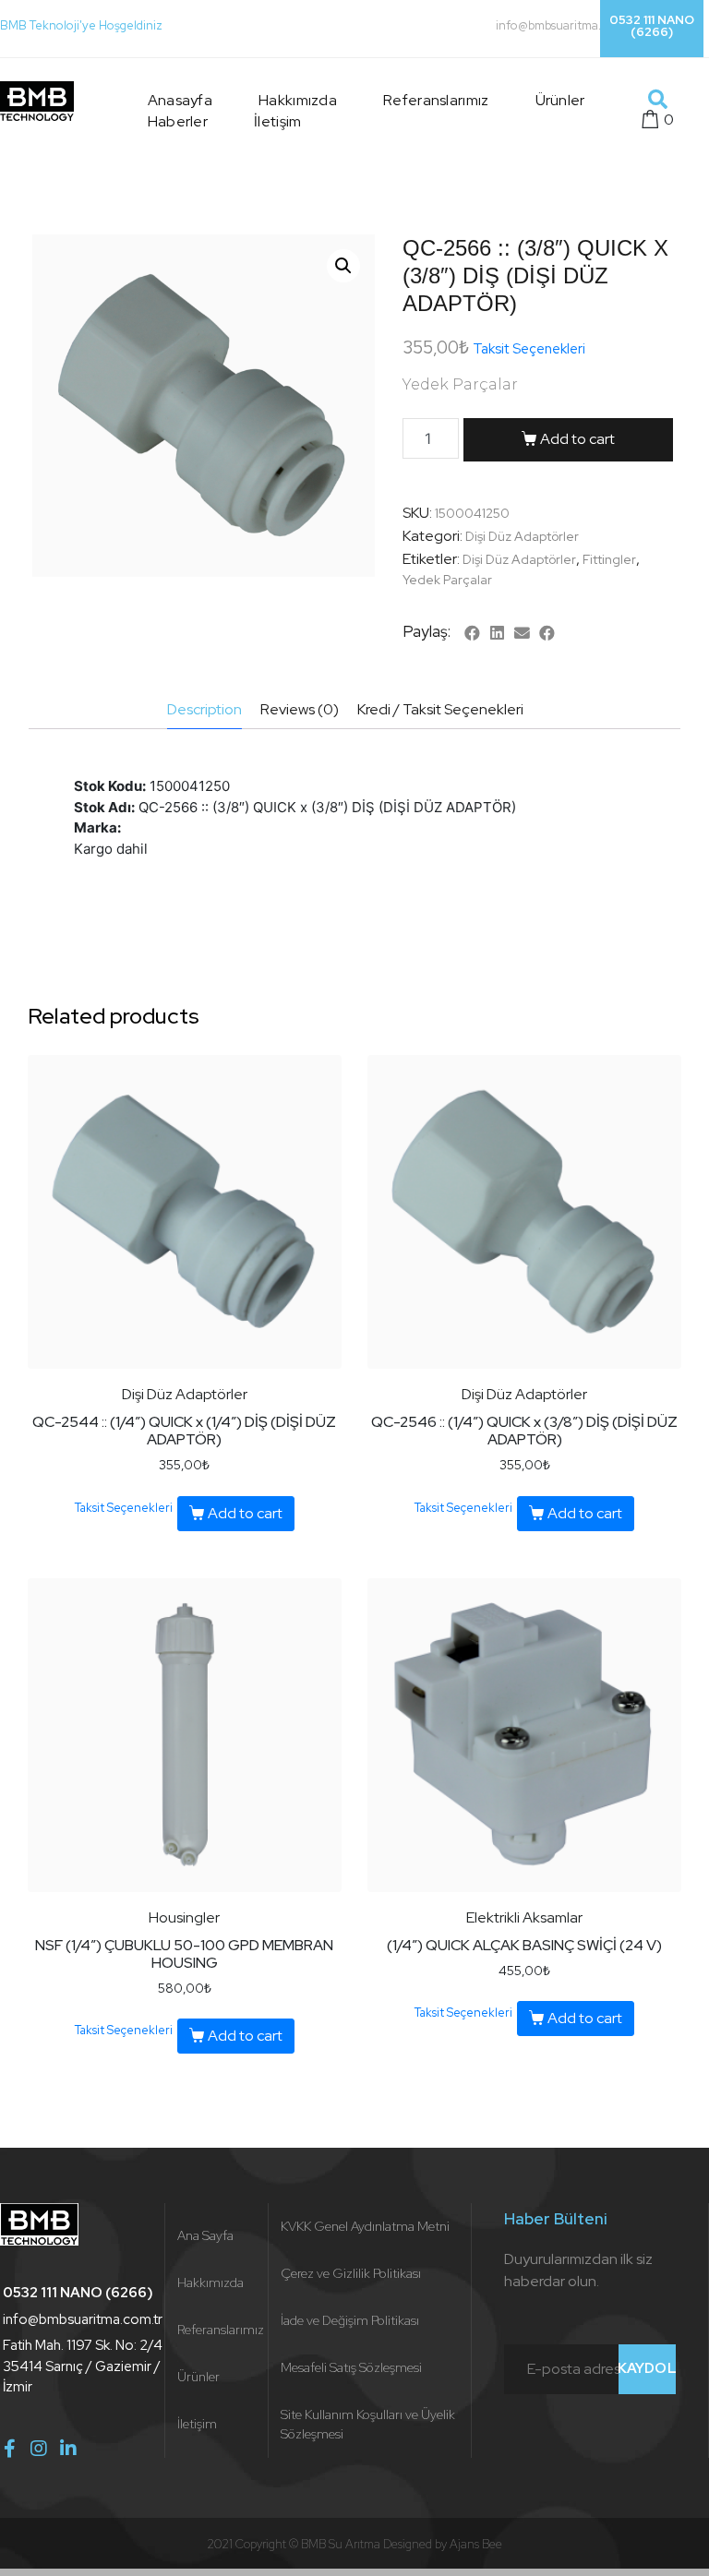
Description (204, 709)
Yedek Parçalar (447, 580)
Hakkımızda (298, 100)
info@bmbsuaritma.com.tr (565, 25)
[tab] (204, 710)
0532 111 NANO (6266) (652, 26)
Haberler (178, 121)
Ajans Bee (476, 2544)
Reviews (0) (300, 709)
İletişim (277, 121)
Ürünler (560, 100)
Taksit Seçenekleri (529, 349)
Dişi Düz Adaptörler (522, 536)
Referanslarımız (436, 100)
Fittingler (609, 559)
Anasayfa (180, 100)
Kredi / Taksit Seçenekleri (440, 709)
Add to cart (577, 439)
